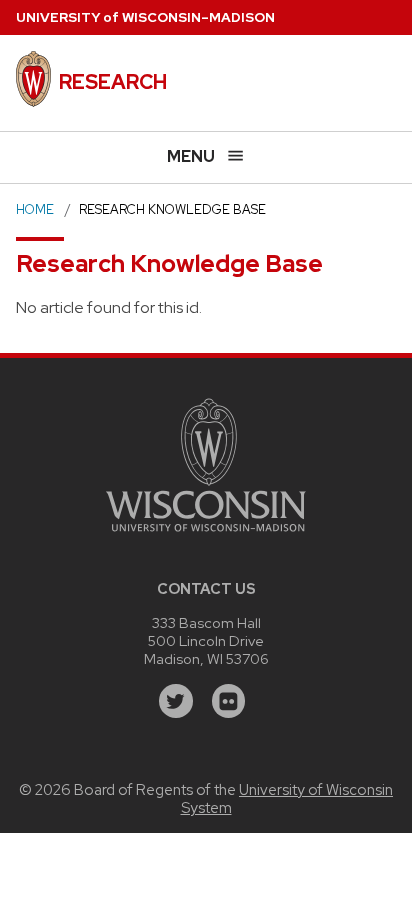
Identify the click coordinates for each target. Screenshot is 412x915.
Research (113, 82)
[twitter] (176, 701)
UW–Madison (145, 17)
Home (35, 209)
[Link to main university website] (206, 534)
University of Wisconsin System (287, 799)
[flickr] (229, 701)
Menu (191, 156)
